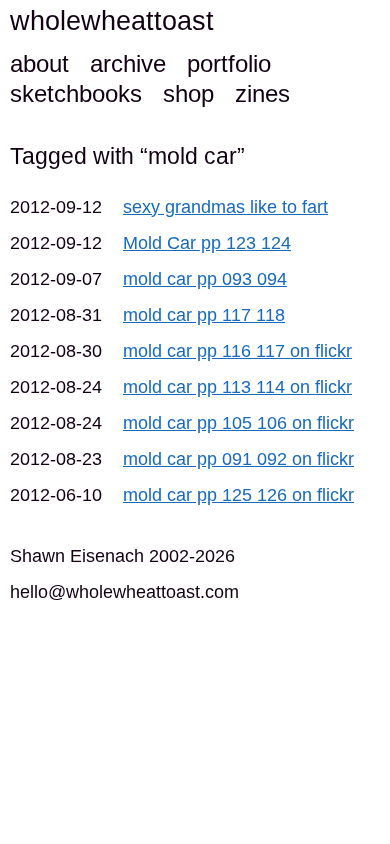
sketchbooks (76, 93)
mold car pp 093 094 (205, 279)
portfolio (229, 63)
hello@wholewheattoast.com (124, 592)
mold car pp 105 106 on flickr (238, 423)
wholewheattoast (112, 21)
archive (128, 63)
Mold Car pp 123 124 (207, 243)
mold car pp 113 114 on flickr (237, 387)
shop (188, 93)
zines (262, 93)
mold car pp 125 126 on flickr (238, 495)
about (39, 63)
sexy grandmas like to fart (225, 207)
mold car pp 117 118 (204, 315)
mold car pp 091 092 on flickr (238, 459)
